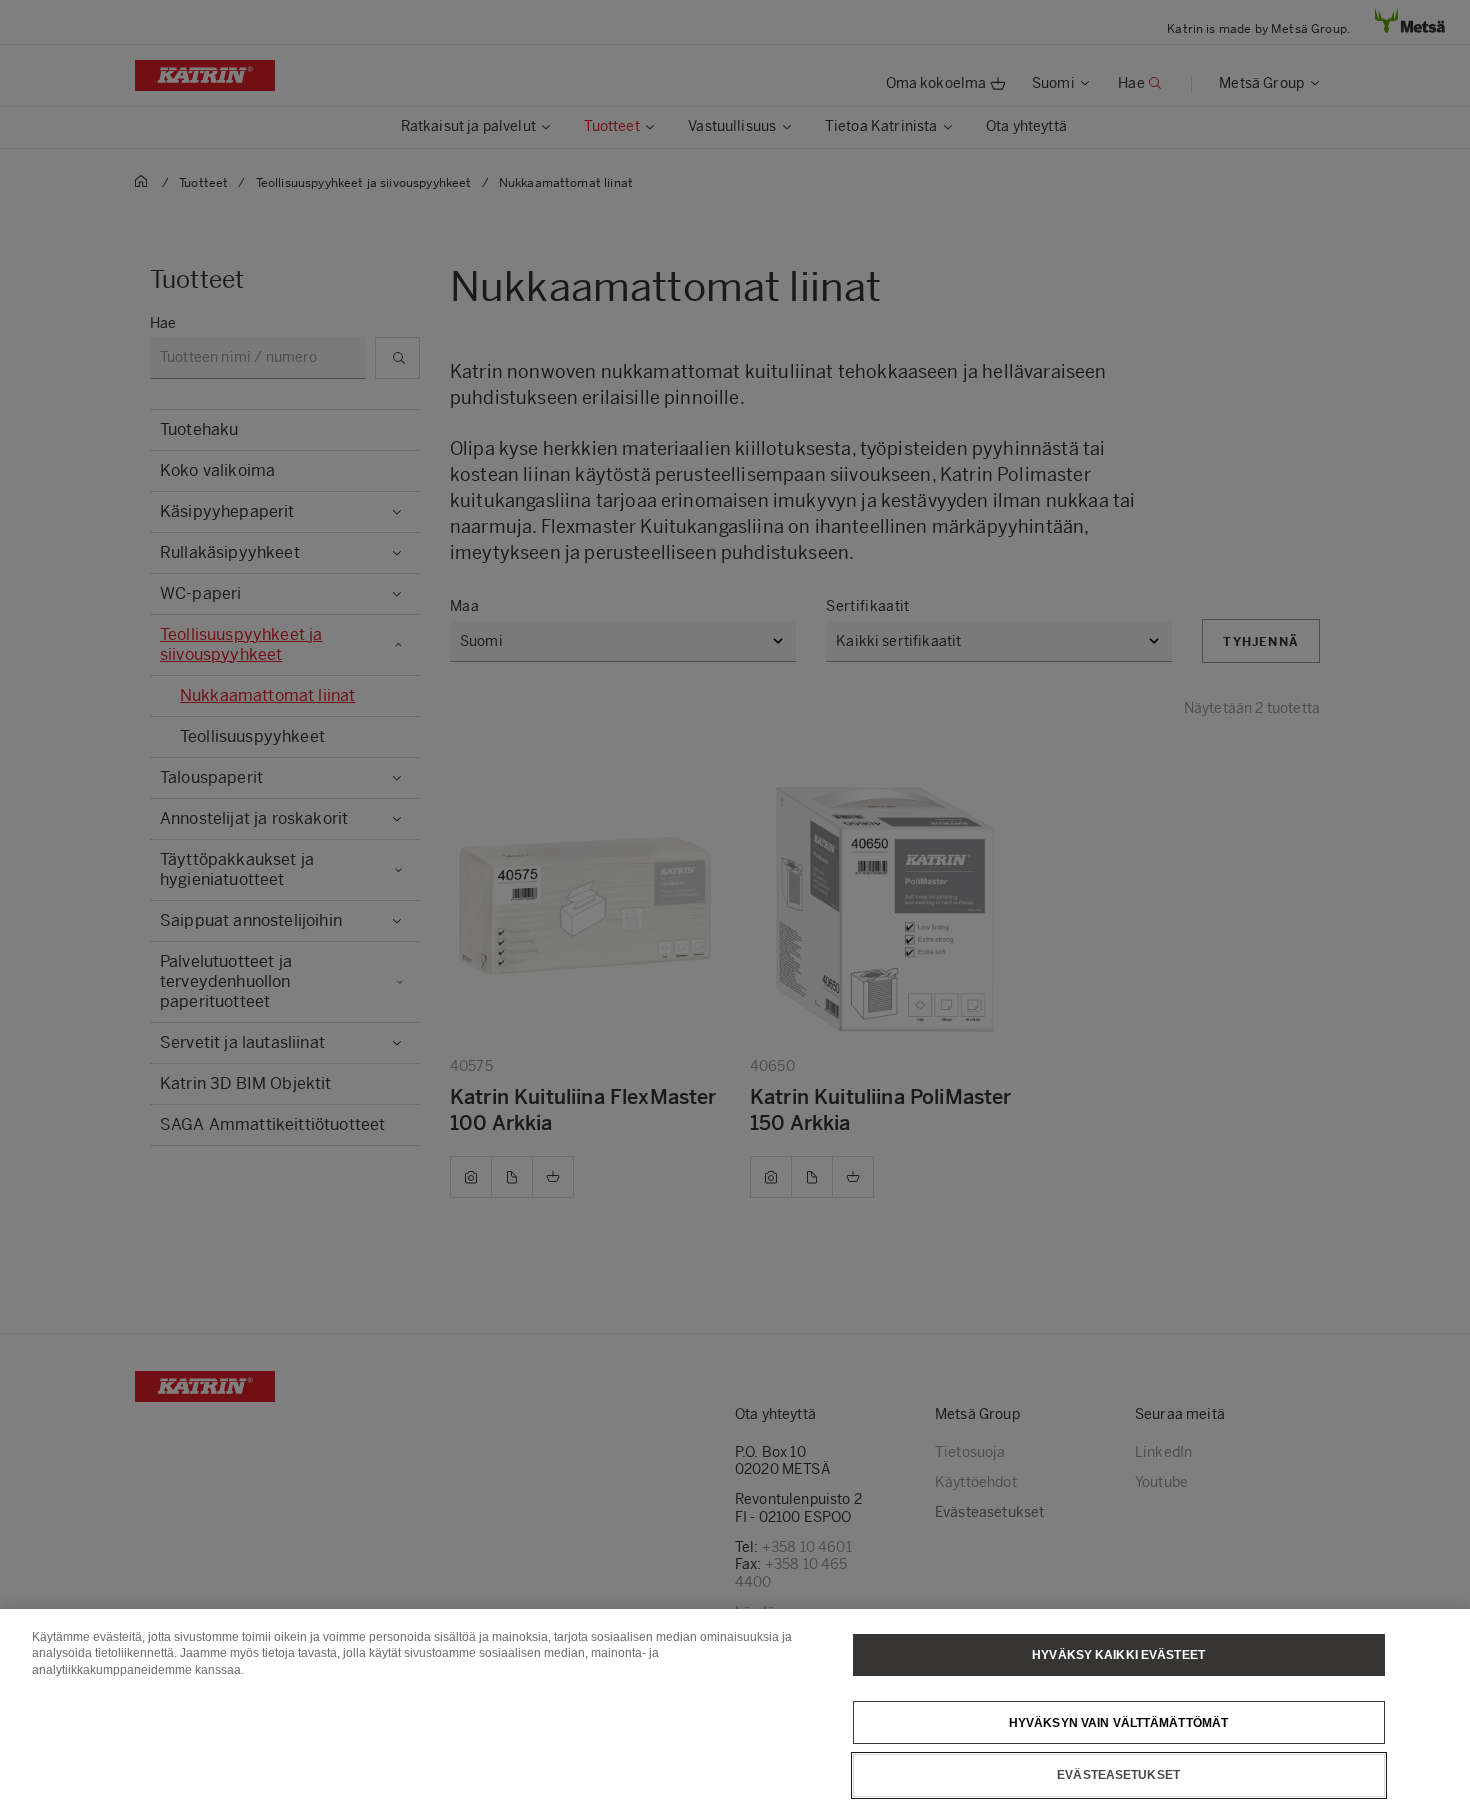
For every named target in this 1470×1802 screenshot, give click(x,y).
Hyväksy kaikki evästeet (1118, 1655)
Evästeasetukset (1118, 1775)
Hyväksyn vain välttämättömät (1118, 1722)
